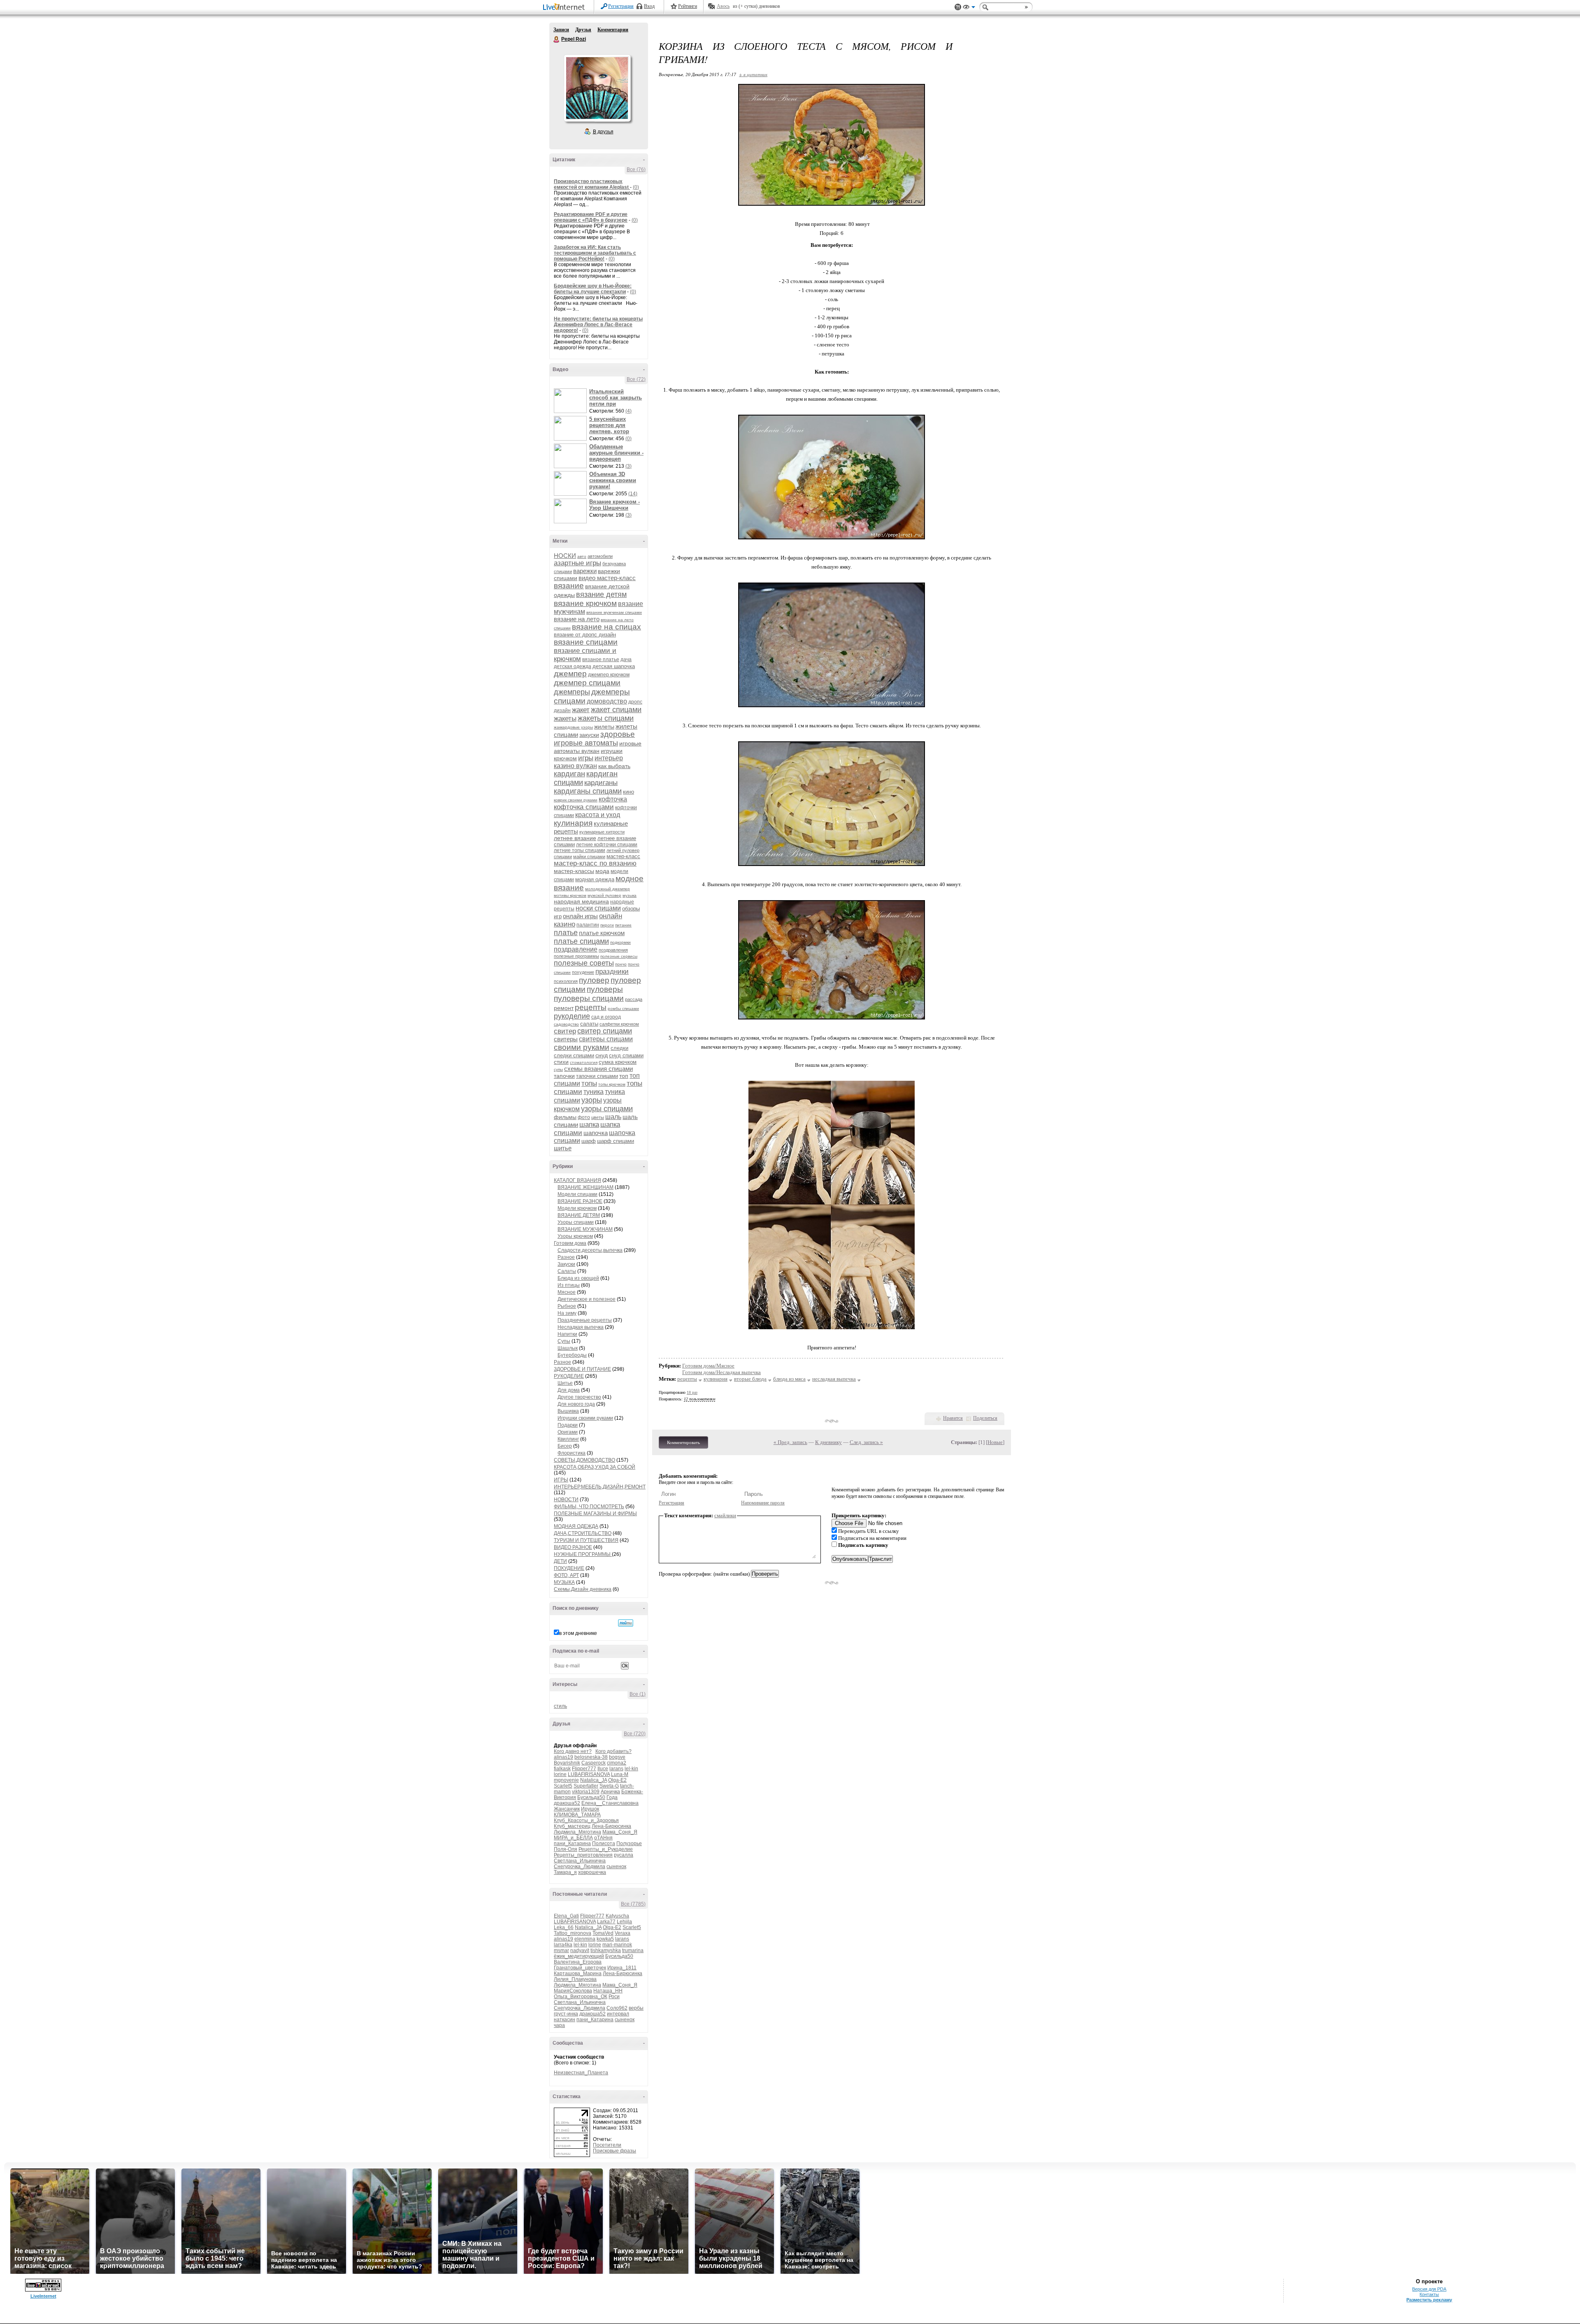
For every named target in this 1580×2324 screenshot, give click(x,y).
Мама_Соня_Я (620, 1832)
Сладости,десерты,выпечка (590, 1250)
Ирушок (590, 1809)
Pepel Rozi (557, 39)
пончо (621, 964)
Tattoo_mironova (573, 1933)
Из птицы (569, 1285)
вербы (636, 2008)
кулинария (573, 823)
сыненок (616, 1867)
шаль (613, 1117)
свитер (565, 1031)
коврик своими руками (576, 800)
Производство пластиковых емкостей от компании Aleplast (592, 184)
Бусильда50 (591, 1797)
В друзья (603, 132)
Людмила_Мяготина (577, 1832)
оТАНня (603, 1838)
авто (582, 556)
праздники (612, 972)
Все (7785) (633, 1904)
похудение (583, 972)
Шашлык (568, 1348)
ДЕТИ (560, 1561)
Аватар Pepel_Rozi (597, 88)
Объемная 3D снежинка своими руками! (613, 480)
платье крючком (602, 933)
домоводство (607, 701)
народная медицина (581, 901)
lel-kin (631, 1769)
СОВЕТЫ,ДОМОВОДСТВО (584, 1460)
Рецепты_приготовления (583, 1855)
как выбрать (614, 766)
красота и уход (598, 815)
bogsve (617, 1757)
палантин (588, 925)
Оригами (568, 1432)
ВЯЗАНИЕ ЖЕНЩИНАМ (586, 1187)
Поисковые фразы (615, 2151)
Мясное (567, 1292)
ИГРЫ (561, 1480)
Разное (566, 1257)
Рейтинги (688, 6)
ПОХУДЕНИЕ (569, 1568)
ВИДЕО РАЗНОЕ (573, 1547)
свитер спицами (605, 1031)
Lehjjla (624, 1922)
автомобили (600, 556)
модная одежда (595, 879)
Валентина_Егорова (578, 1962)
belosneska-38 (591, 1757)
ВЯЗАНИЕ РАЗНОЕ (580, 1201)
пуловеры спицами (589, 998)
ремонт (564, 1008)
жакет (581, 710)
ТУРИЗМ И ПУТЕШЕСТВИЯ (586, 1540)
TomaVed (603, 1933)
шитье (563, 1148)
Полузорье (629, 1843)
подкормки (620, 942)
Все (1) (638, 1694)
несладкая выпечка (834, 1379)
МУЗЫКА (564, 1582)
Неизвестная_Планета (581, 2073)
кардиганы (601, 783)
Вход (649, 6)
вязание (569, 586)
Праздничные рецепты (585, 1320)
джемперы (572, 692)
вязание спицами (586, 642)
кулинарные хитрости (602, 832)
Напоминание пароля (763, 1503)
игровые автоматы (586, 743)
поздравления (613, 950)
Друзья (583, 30)
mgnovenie (566, 1780)
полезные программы (576, 956)
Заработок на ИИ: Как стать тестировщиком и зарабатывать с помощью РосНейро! (595, 253)
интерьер (609, 758)
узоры (592, 1100)
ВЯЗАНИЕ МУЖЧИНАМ (585, 1229)
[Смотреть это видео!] (572, 401)
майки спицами (589, 857)
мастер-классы (574, 871)
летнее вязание (575, 838)
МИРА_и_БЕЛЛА (573, 1838)
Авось (723, 6)
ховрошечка (592, 1872)
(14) (633, 494)
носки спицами (598, 908)
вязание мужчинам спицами (614, 612)
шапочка (596, 1133)
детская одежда (573, 666)
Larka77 (606, 1922)
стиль (560, 1706)
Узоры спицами (576, 1222)
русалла (624, 1855)
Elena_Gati (566, 1916)
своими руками (582, 1047)
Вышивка (568, 1411)
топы (589, 1083)
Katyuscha (617, 1916)
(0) (636, 187)
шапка (589, 1125)
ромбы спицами (623, 1009)
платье (566, 933)
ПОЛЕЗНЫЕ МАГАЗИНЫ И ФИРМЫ (595, 1514)
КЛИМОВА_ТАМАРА (577, 1815)
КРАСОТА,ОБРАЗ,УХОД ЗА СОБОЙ (595, 1467)
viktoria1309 (586, 1792)
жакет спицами (616, 710)
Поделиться (985, 1418)
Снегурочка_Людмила (580, 1867)
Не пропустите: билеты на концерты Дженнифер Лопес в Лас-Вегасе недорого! (598, 325)
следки (619, 1048)
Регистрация (621, 6)
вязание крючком (585, 603)
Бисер (565, 1446)
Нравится (953, 1418)
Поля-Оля (566, 1849)
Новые (995, 1442)
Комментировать (683, 1442)
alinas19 (563, 1757)
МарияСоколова (573, 1991)
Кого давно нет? (573, 1751)
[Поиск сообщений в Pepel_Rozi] (626, 1623)
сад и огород (606, 1017)
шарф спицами (616, 1141)
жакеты (565, 719)
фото (584, 1117)
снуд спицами (626, 1055)
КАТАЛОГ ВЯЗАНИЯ (577, 1180)
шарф (589, 1141)
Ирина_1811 (622, 1968)
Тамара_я (565, 1872)
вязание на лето (577, 619)
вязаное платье (601, 659)
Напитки (567, 1334)
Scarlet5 (563, 1786)
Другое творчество (579, 1397)
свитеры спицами (606, 1039)
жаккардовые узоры (573, 727)
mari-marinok (617, 1945)
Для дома (569, 1390)
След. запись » (866, 1442)
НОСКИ (565, 556)
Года (612, 1797)
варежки (585, 571)
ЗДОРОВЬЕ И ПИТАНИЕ (582, 1369)
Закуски (566, 1264)
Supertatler (586, 1786)
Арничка (610, 1792)
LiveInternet (565, 8)
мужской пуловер (604, 895)
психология (566, 981)
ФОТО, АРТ (566, 1575)
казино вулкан (575, 766)
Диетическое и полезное (587, 1299)
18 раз (692, 1392)
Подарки (568, 1425)
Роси (614, 1997)
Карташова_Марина (578, 1973)
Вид (969, 8)
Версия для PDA (1429, 2289)
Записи (561, 30)
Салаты (567, 1271)
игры (586, 758)
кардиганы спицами (588, 791)
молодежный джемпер (608, 889)
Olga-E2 (617, 1780)
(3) (629, 466)
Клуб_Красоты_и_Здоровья (586, 1820)
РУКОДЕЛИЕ (569, 1376)
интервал (618, 2014)
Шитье (565, 1383)
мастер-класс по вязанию (595, 863)
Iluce (603, 1769)
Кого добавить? (613, 1751)
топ (624, 1076)
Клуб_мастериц (572, 1826)
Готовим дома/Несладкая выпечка (721, 1372)
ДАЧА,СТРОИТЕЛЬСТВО (583, 1533)
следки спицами (574, 1055)
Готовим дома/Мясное (708, 1366)
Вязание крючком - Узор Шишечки (615, 505)
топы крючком (612, 1084)
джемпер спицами (587, 683)
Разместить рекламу (1429, 2300)
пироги (607, 925)
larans (616, 1769)
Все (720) (635, 1734)
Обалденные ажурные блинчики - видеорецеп (616, 453)
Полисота (604, 1843)
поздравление (576, 949)
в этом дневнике (578, 1633)
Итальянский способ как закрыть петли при (616, 398)
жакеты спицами (606, 718)
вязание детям (601, 594)
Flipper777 (584, 1769)
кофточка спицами (584, 807)
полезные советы (584, 963)
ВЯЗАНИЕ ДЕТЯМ (579, 1215)
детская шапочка (614, 666)
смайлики (725, 1515)
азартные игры (577, 563)
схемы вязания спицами (598, 1069)
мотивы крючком (570, 895)
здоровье (618, 734)
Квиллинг (568, 1439)
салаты (589, 1024)
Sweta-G (609, 1786)
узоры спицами (607, 1109)
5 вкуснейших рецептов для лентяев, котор (609, 425)
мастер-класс (623, 856)
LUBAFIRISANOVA (589, 1774)
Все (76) (636, 169)
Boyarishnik (567, 1763)
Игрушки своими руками (585, 1418)
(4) (629, 411)
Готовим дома (570, 1243)
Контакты (1429, 2294)
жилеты (604, 727)
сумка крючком (618, 1062)
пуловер (594, 980)
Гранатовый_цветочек (580, 1968)
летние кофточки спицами (607, 845)
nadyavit (580, 1950)
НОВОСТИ (566, 1500)
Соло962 (617, 2008)
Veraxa (623, 1933)
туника (594, 1092)
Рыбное (567, 1306)
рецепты (591, 1007)
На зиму (567, 1313)
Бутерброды (572, 1355)
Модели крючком (577, 1208)
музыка (630, 895)
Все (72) (636, 379)
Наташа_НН (608, 1991)
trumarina (633, 1950)
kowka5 (605, 1939)
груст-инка (566, 2014)
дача (626, 659)
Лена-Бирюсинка (611, 1826)
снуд (602, 1055)
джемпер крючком (609, 675)
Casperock (594, 1763)
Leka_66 (564, 1927)
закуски (589, 735)
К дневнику (828, 1442)
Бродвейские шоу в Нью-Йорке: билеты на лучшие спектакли (593, 289)
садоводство (566, 1024)
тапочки (564, 1076)
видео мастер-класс (607, 578)
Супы (564, 1341)
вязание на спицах (606, 627)
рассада (634, 999)
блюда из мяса (789, 1379)
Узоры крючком (575, 1236)
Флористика (572, 1453)
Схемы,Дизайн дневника (583, 1589)
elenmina (585, 1939)
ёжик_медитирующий (579, 1956)
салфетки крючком (619, 1024)
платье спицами (581, 941)
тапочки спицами (597, 1076)
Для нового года (576, 1404)
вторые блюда (750, 1379)
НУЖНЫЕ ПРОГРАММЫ (583, 1554)
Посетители (607, 2145)
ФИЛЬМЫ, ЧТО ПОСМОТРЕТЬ (589, 1507)
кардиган (569, 774)
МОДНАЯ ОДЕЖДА (576, 1526)
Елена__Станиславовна (610, 1803)
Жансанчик (567, 1809)
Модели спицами (577, 1194)
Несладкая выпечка (581, 1327)
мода (602, 871)
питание (623, 925)
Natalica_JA (594, 1780)
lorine (560, 1774)
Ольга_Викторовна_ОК (581, 1997)
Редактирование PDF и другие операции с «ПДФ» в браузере (591, 217)
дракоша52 (567, 1803)
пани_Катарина (572, 1843)
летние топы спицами (580, 850)
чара (559, 2025)
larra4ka (563, 1945)
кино (629, 792)
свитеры (566, 1039)
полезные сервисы (619, 956)
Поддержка (958, 7)
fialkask (562, 1769)
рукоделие (572, 1016)
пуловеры (605, 989)
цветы (598, 1117)
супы (558, 1069)
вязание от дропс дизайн (585, 635)
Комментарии (613, 30)
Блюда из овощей (578, 1278)
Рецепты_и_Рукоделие (606, 1849)
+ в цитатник (753, 74)
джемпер (570, 674)
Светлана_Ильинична (580, 1861)
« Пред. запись (790, 1442)
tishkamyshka (606, 1950)
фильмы (565, 1117)
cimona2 (617, 1763)
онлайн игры (580, 916)
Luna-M (620, 1774)
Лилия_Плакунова (575, 1979)
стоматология (584, 1062)
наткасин (565, 2020)
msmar (561, 1950)
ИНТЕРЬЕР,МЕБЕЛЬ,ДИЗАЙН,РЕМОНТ (600, 1487)
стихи (561, 1062)
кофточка (613, 799)
